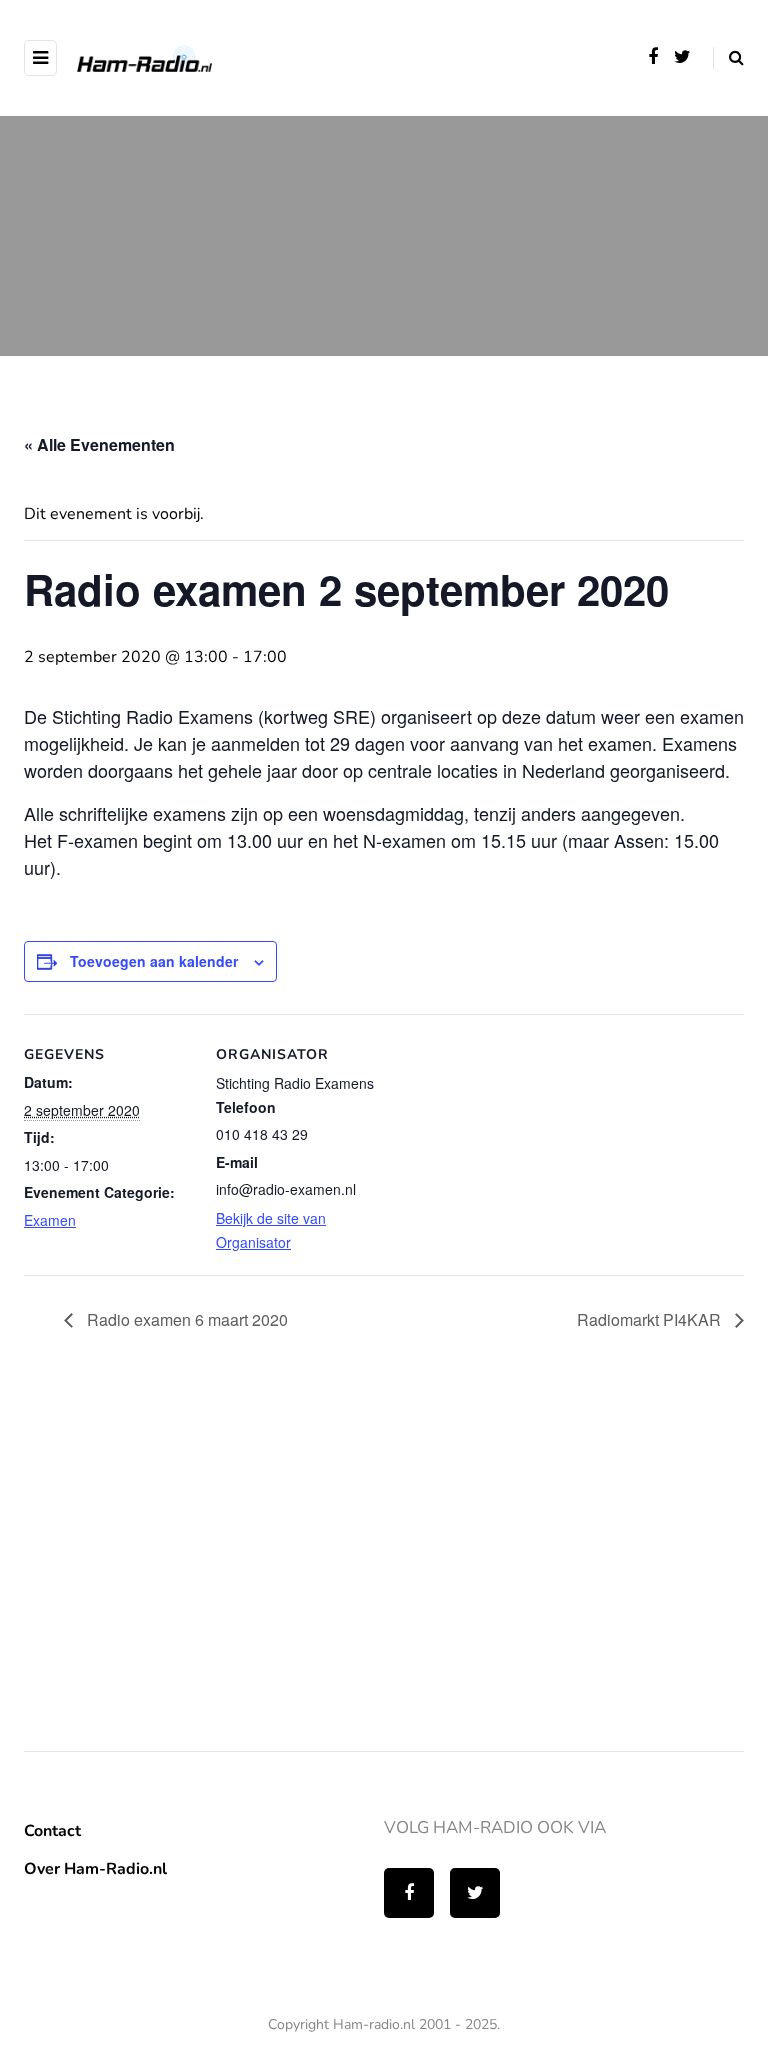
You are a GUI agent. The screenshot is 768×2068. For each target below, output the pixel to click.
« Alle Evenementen (99, 444)
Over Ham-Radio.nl (95, 1869)
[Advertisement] (174, 1557)
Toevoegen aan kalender (154, 961)
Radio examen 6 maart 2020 (185, 1319)
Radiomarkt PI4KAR (651, 1319)
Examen (50, 1220)
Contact (52, 1831)
